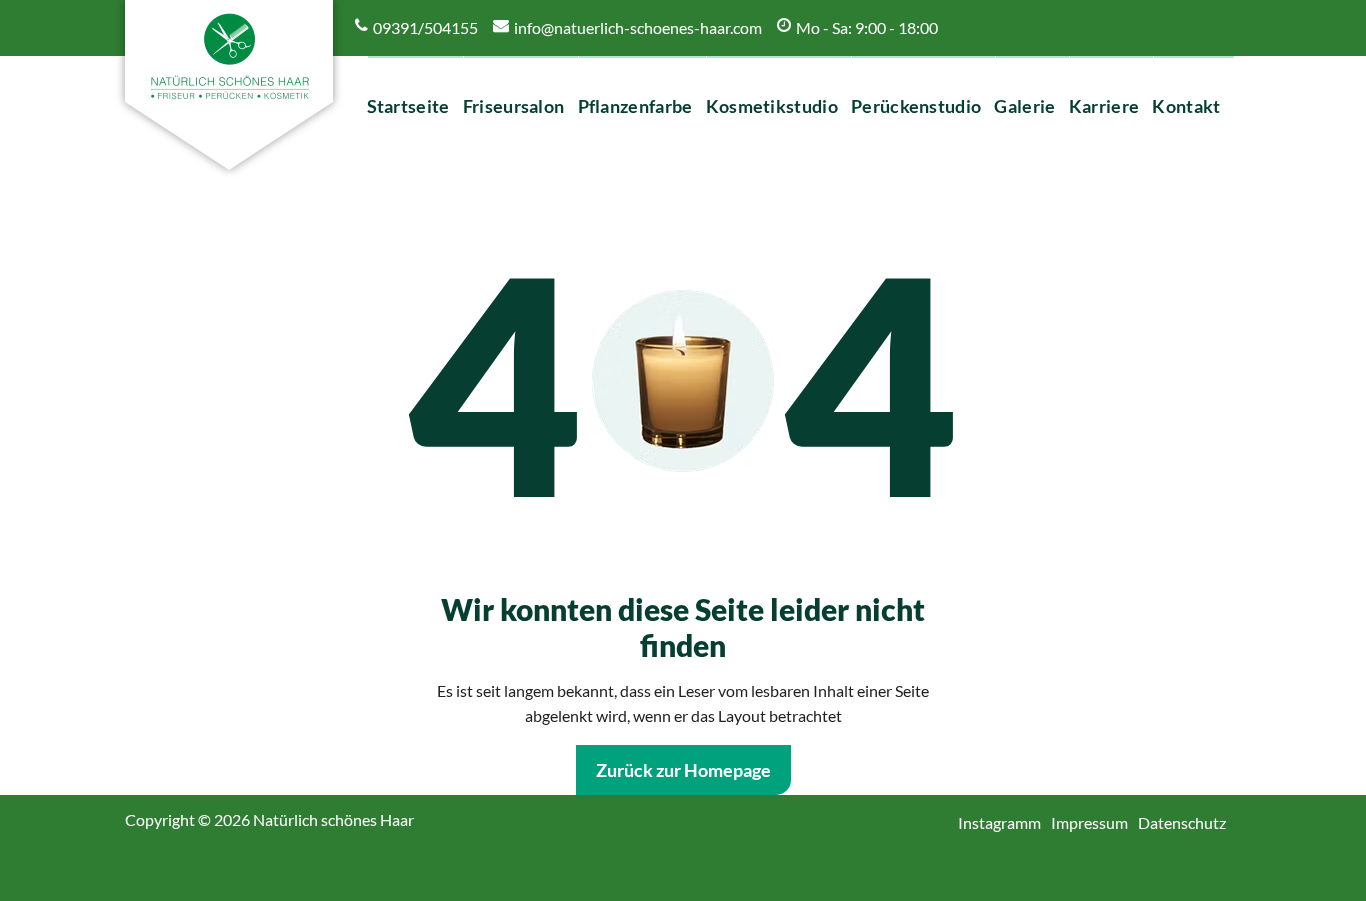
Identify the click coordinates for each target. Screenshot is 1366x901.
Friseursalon (514, 106)
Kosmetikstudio (772, 106)
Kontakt (1187, 106)
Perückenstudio (916, 106)
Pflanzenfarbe (636, 106)
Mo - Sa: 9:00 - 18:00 (867, 27)
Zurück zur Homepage (683, 770)
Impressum (1097, 822)
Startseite (409, 106)
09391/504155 (425, 27)
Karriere (1104, 106)
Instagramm (1007, 822)
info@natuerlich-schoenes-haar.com (638, 27)
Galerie (1026, 106)
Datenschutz (1189, 822)
